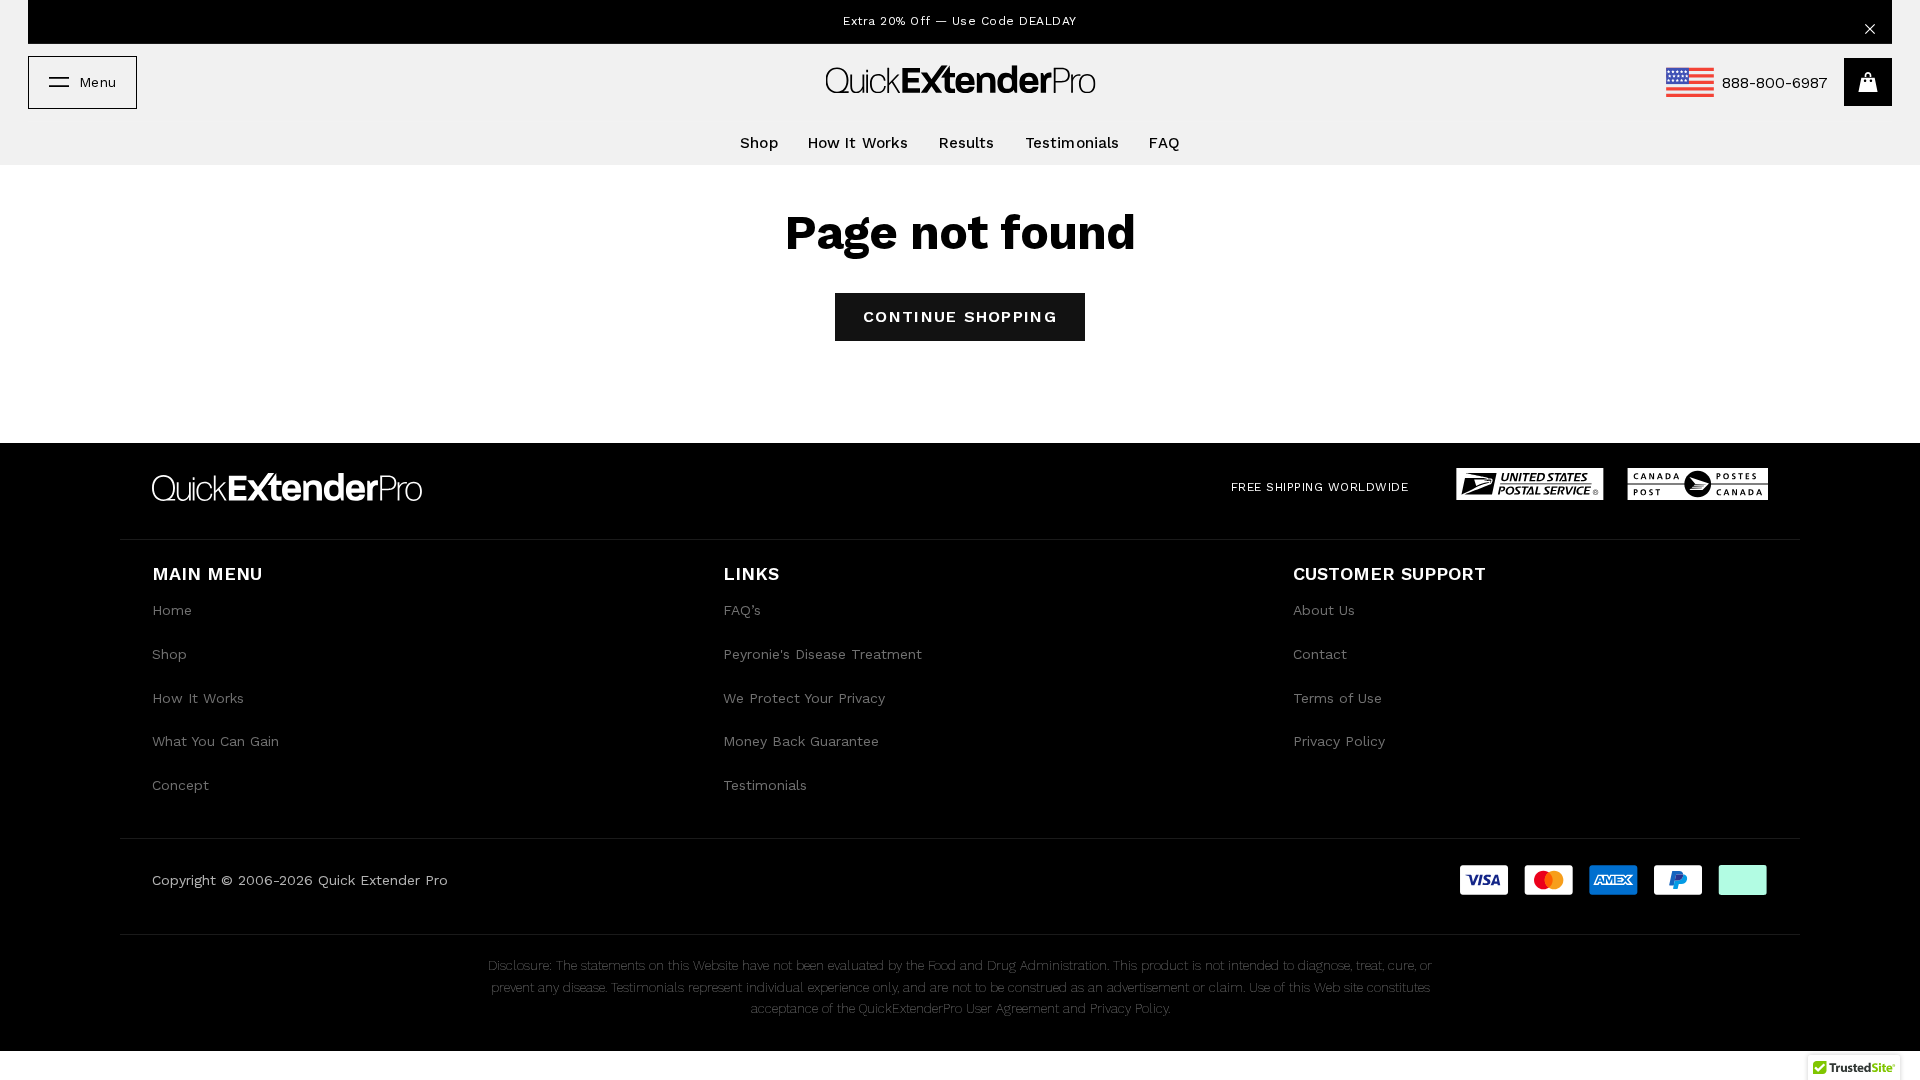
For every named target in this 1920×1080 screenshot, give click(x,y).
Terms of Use (1337, 698)
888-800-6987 (1775, 82)
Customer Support (1389, 573)
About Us (1324, 610)
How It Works (858, 143)
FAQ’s (742, 610)
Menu (97, 82)
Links (751, 573)
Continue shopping (960, 316)
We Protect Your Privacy (804, 698)
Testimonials (1072, 143)
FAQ (1164, 143)
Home (172, 610)
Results (967, 143)
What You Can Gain (215, 741)
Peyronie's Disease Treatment (822, 654)
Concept (180, 785)
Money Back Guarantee (801, 741)
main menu (207, 573)
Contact (1320, 654)
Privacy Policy (1339, 741)
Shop (759, 143)
